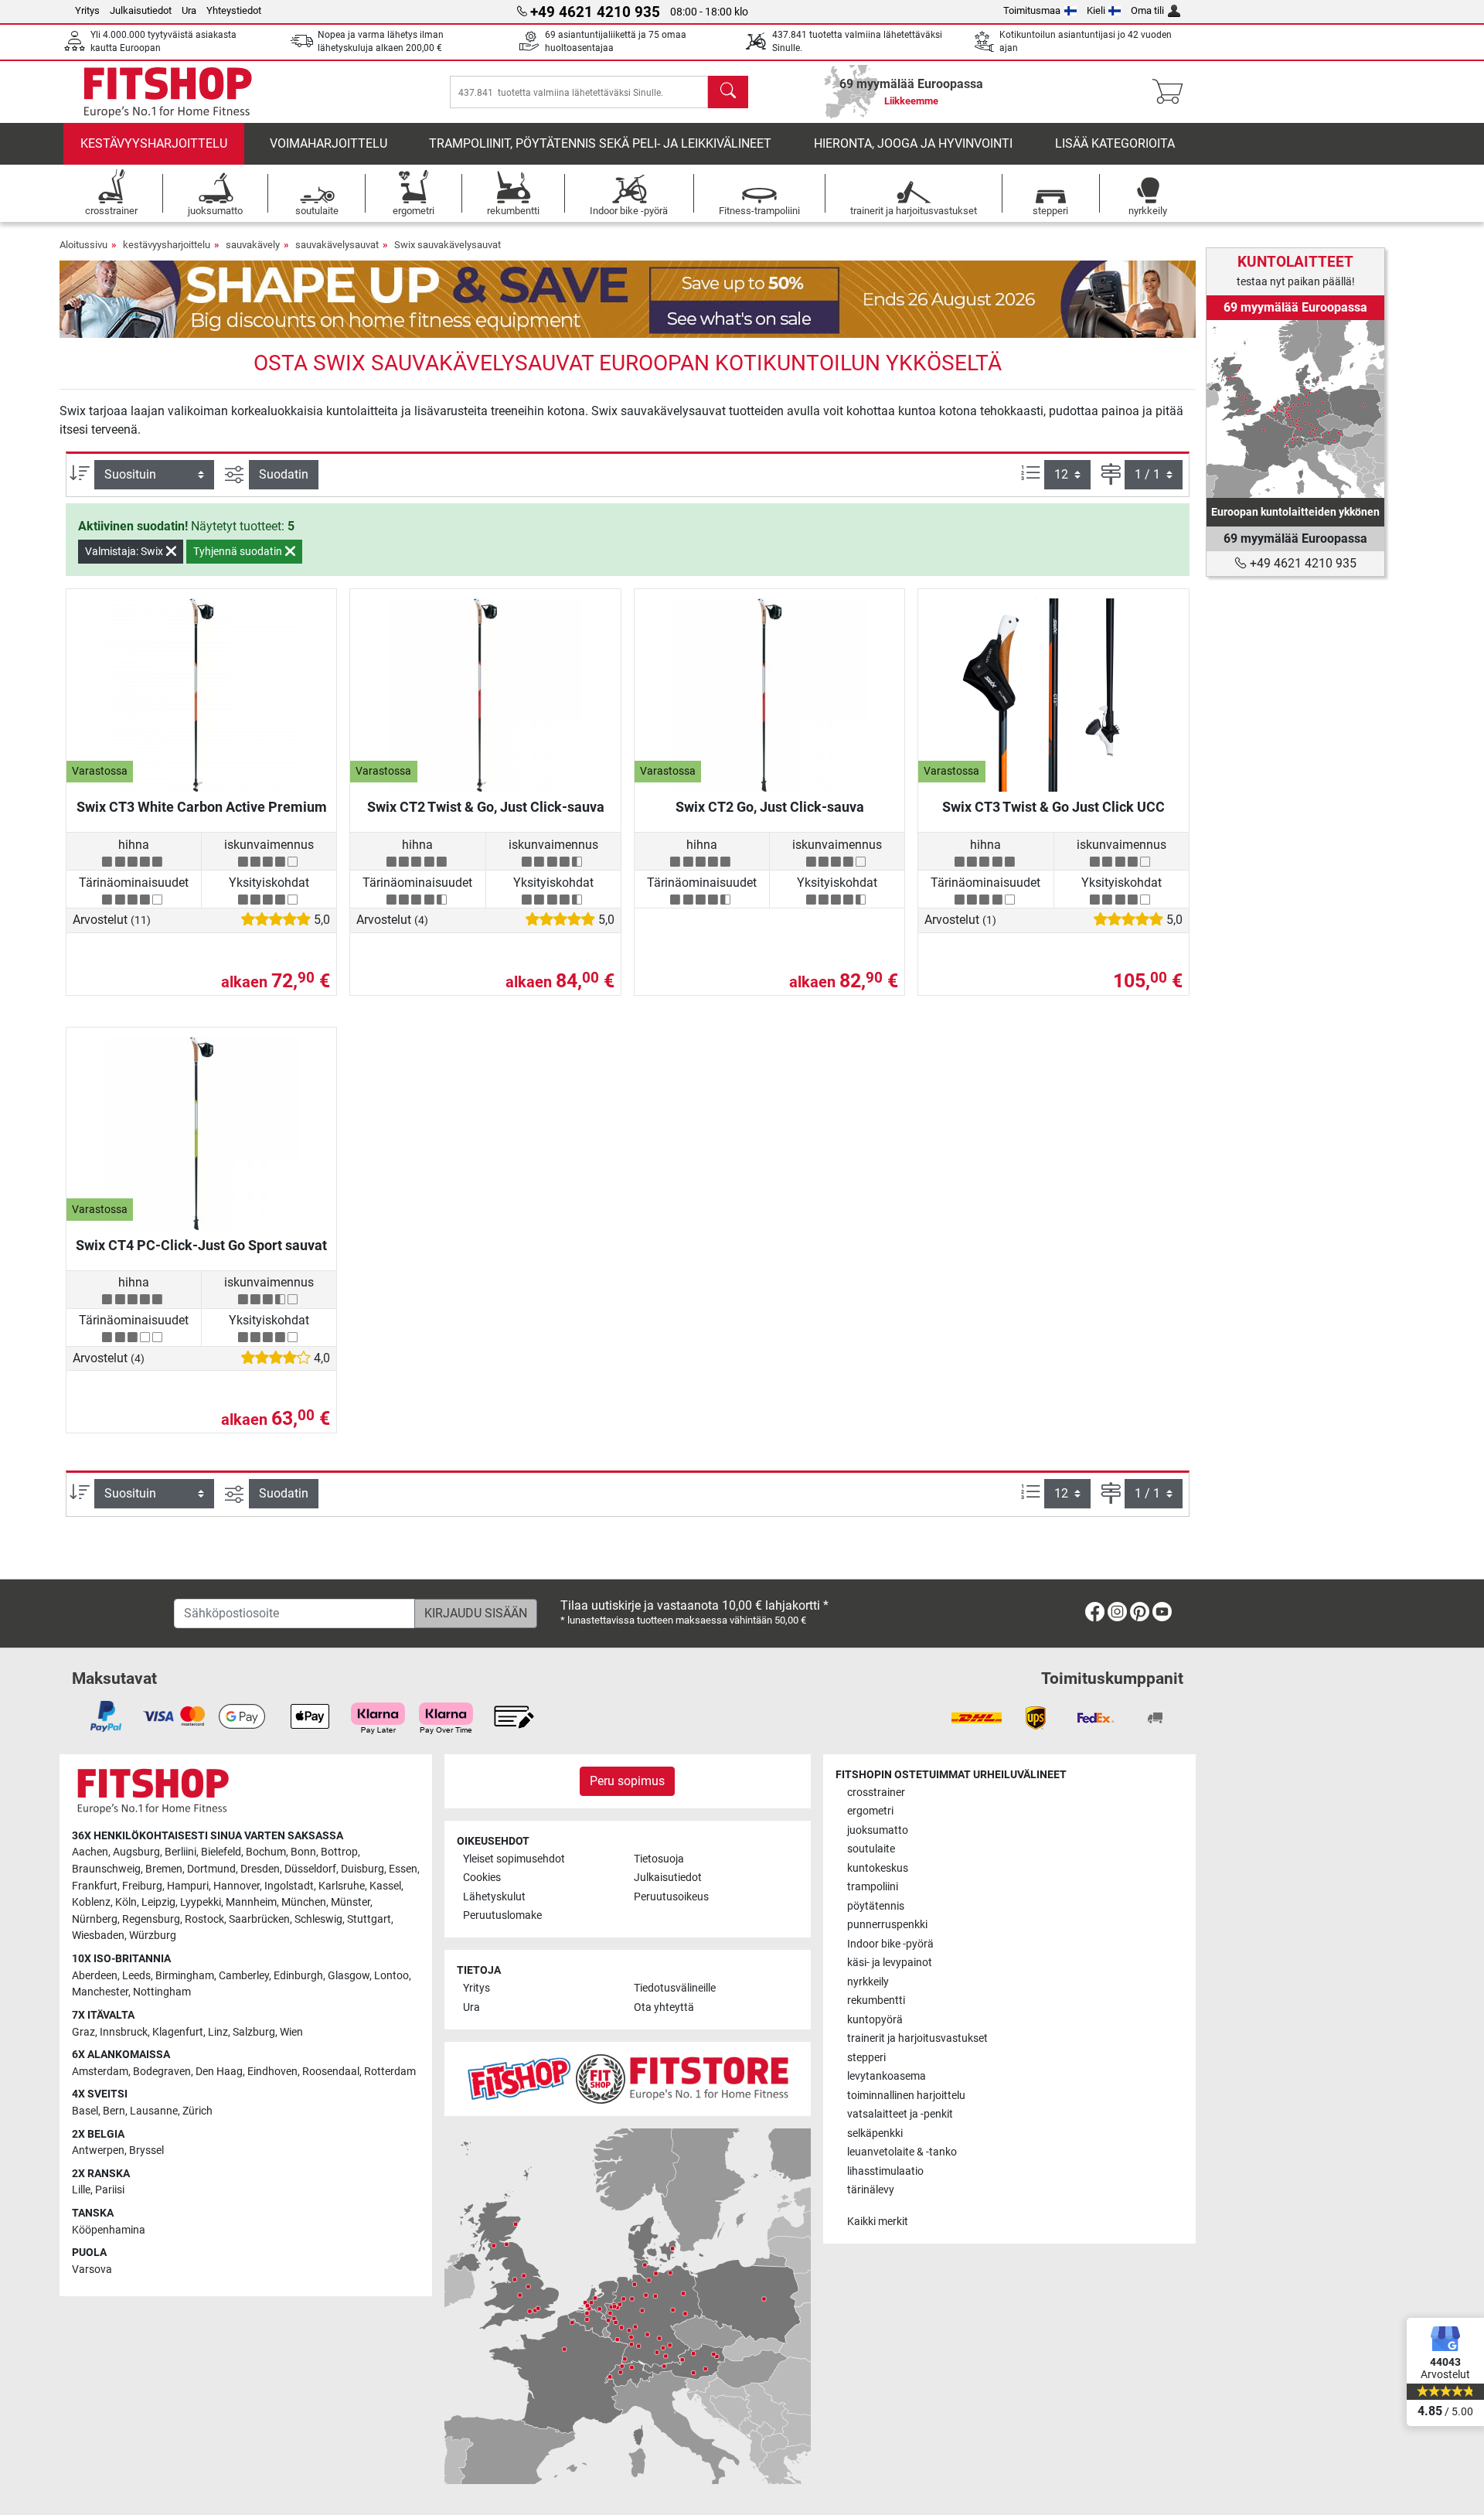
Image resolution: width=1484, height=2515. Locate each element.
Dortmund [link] (211, 1869)
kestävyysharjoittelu (154, 143)
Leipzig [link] (158, 1902)
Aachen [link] (90, 1852)
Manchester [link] (100, 1992)
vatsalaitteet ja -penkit (900, 2114)
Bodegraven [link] (162, 2072)
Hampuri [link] (188, 1886)
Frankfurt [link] (95, 1886)
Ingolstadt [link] (289, 1886)
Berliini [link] (180, 1852)
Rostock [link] (204, 1919)
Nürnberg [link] (95, 1919)
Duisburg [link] (362, 1869)
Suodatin (284, 474)
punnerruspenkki (887, 1925)
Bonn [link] (303, 1852)
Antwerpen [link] (98, 2150)
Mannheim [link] (251, 1902)
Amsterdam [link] (100, 2072)
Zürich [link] (197, 2111)
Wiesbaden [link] (98, 1936)
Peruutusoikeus (671, 1897)
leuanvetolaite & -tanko (902, 2152)
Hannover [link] (237, 1886)
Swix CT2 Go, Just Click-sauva (770, 807)
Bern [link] (114, 2111)
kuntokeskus (878, 1868)
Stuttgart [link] (369, 1919)
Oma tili (1147, 10)
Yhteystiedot (234, 10)
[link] (1295, 409)
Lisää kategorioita (1115, 143)
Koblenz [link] (91, 1902)
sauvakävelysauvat (337, 245)
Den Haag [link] (219, 2072)
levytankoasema (887, 2076)
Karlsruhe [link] (342, 1886)
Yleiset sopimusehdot (514, 1859)
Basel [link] (85, 2111)
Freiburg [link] (142, 1886)
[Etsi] (728, 92)
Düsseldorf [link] (310, 1869)
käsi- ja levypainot (890, 1963)
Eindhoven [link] (272, 2072)
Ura (189, 10)
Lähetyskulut (494, 1897)
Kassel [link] (385, 1886)
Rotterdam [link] (390, 2072)
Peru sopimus (627, 1781)
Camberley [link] (244, 1976)
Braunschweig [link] (106, 1869)
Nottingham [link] (162, 1992)
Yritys (87, 10)
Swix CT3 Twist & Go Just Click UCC (1053, 807)
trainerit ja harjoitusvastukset (917, 2038)
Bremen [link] (164, 1869)
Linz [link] (218, 2032)
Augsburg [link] (136, 1852)
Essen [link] (403, 1869)
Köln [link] (126, 1902)
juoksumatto (878, 1830)
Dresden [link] (260, 1869)
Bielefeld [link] (221, 1852)
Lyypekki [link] (201, 1902)
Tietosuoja (659, 1859)
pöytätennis (876, 1906)
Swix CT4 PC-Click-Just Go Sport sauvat (201, 1245)
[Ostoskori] (1172, 92)
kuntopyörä (875, 2020)
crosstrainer (876, 1793)
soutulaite (871, 1849)
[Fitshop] (168, 91)
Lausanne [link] (154, 2111)
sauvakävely (253, 245)
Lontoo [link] (391, 1976)
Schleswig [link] (318, 1919)
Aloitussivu (83, 245)
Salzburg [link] (254, 2032)
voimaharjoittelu (328, 143)
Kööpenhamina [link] (109, 2230)
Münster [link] (351, 1902)
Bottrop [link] (339, 1852)
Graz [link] (83, 2032)
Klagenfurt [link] (178, 2032)
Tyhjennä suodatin (239, 551)
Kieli (1096, 10)
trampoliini (873, 1887)
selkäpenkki (875, 2133)
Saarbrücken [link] (259, 1919)
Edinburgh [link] (298, 1976)
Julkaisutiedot (141, 10)
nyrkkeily (868, 1982)
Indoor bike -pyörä (890, 1944)
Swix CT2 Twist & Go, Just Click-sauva (486, 807)
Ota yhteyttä (664, 2007)
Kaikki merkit (878, 2222)
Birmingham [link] (185, 1976)
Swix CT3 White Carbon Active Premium (202, 807)
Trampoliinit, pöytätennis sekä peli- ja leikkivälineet (600, 143)
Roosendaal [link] (331, 2072)
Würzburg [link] (153, 1936)
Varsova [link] (92, 2270)
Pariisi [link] (110, 2190)
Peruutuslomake (502, 1915)
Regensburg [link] (151, 1919)
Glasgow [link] (349, 1976)
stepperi (866, 2058)
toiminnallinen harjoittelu (906, 2096)
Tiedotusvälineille (675, 1988)
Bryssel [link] (146, 2150)
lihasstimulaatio (885, 2171)
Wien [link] (291, 2032)
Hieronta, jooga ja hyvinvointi (913, 143)
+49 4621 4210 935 (1302, 563)
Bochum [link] (266, 1852)
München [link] (304, 1902)
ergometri (870, 1811)
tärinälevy (871, 2190)
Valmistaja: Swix (125, 551)
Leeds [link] (136, 1976)
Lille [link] (81, 2190)
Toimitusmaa (1032, 10)
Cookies (482, 1878)
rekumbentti (876, 2000)
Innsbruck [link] (124, 2032)
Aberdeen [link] (95, 1976)
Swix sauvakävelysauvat (448, 245)
